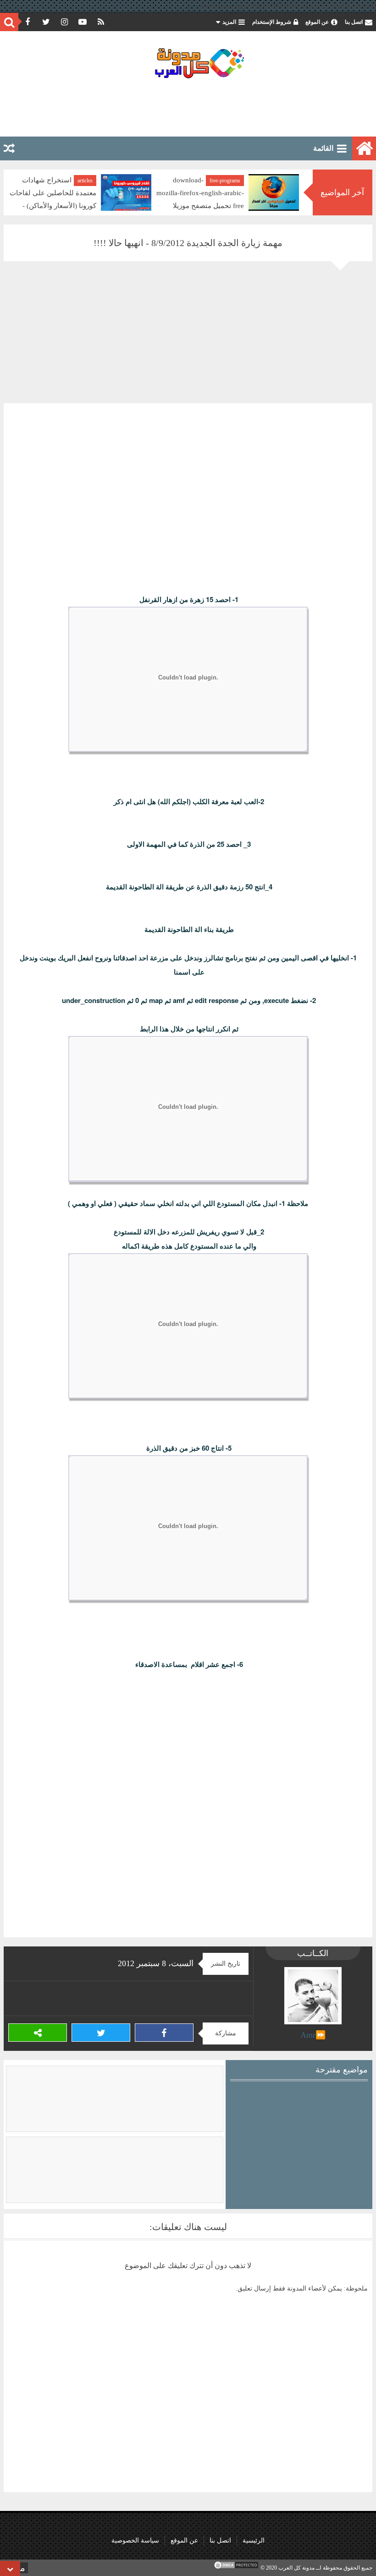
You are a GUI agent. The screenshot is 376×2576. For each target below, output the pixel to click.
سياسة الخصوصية (135, 2540)
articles (85, 181)
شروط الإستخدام (272, 22)
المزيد (229, 22)
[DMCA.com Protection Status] (236, 2568)
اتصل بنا (354, 22)
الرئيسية (254, 2540)
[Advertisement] (188, 107)
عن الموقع (317, 22)
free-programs (225, 181)
